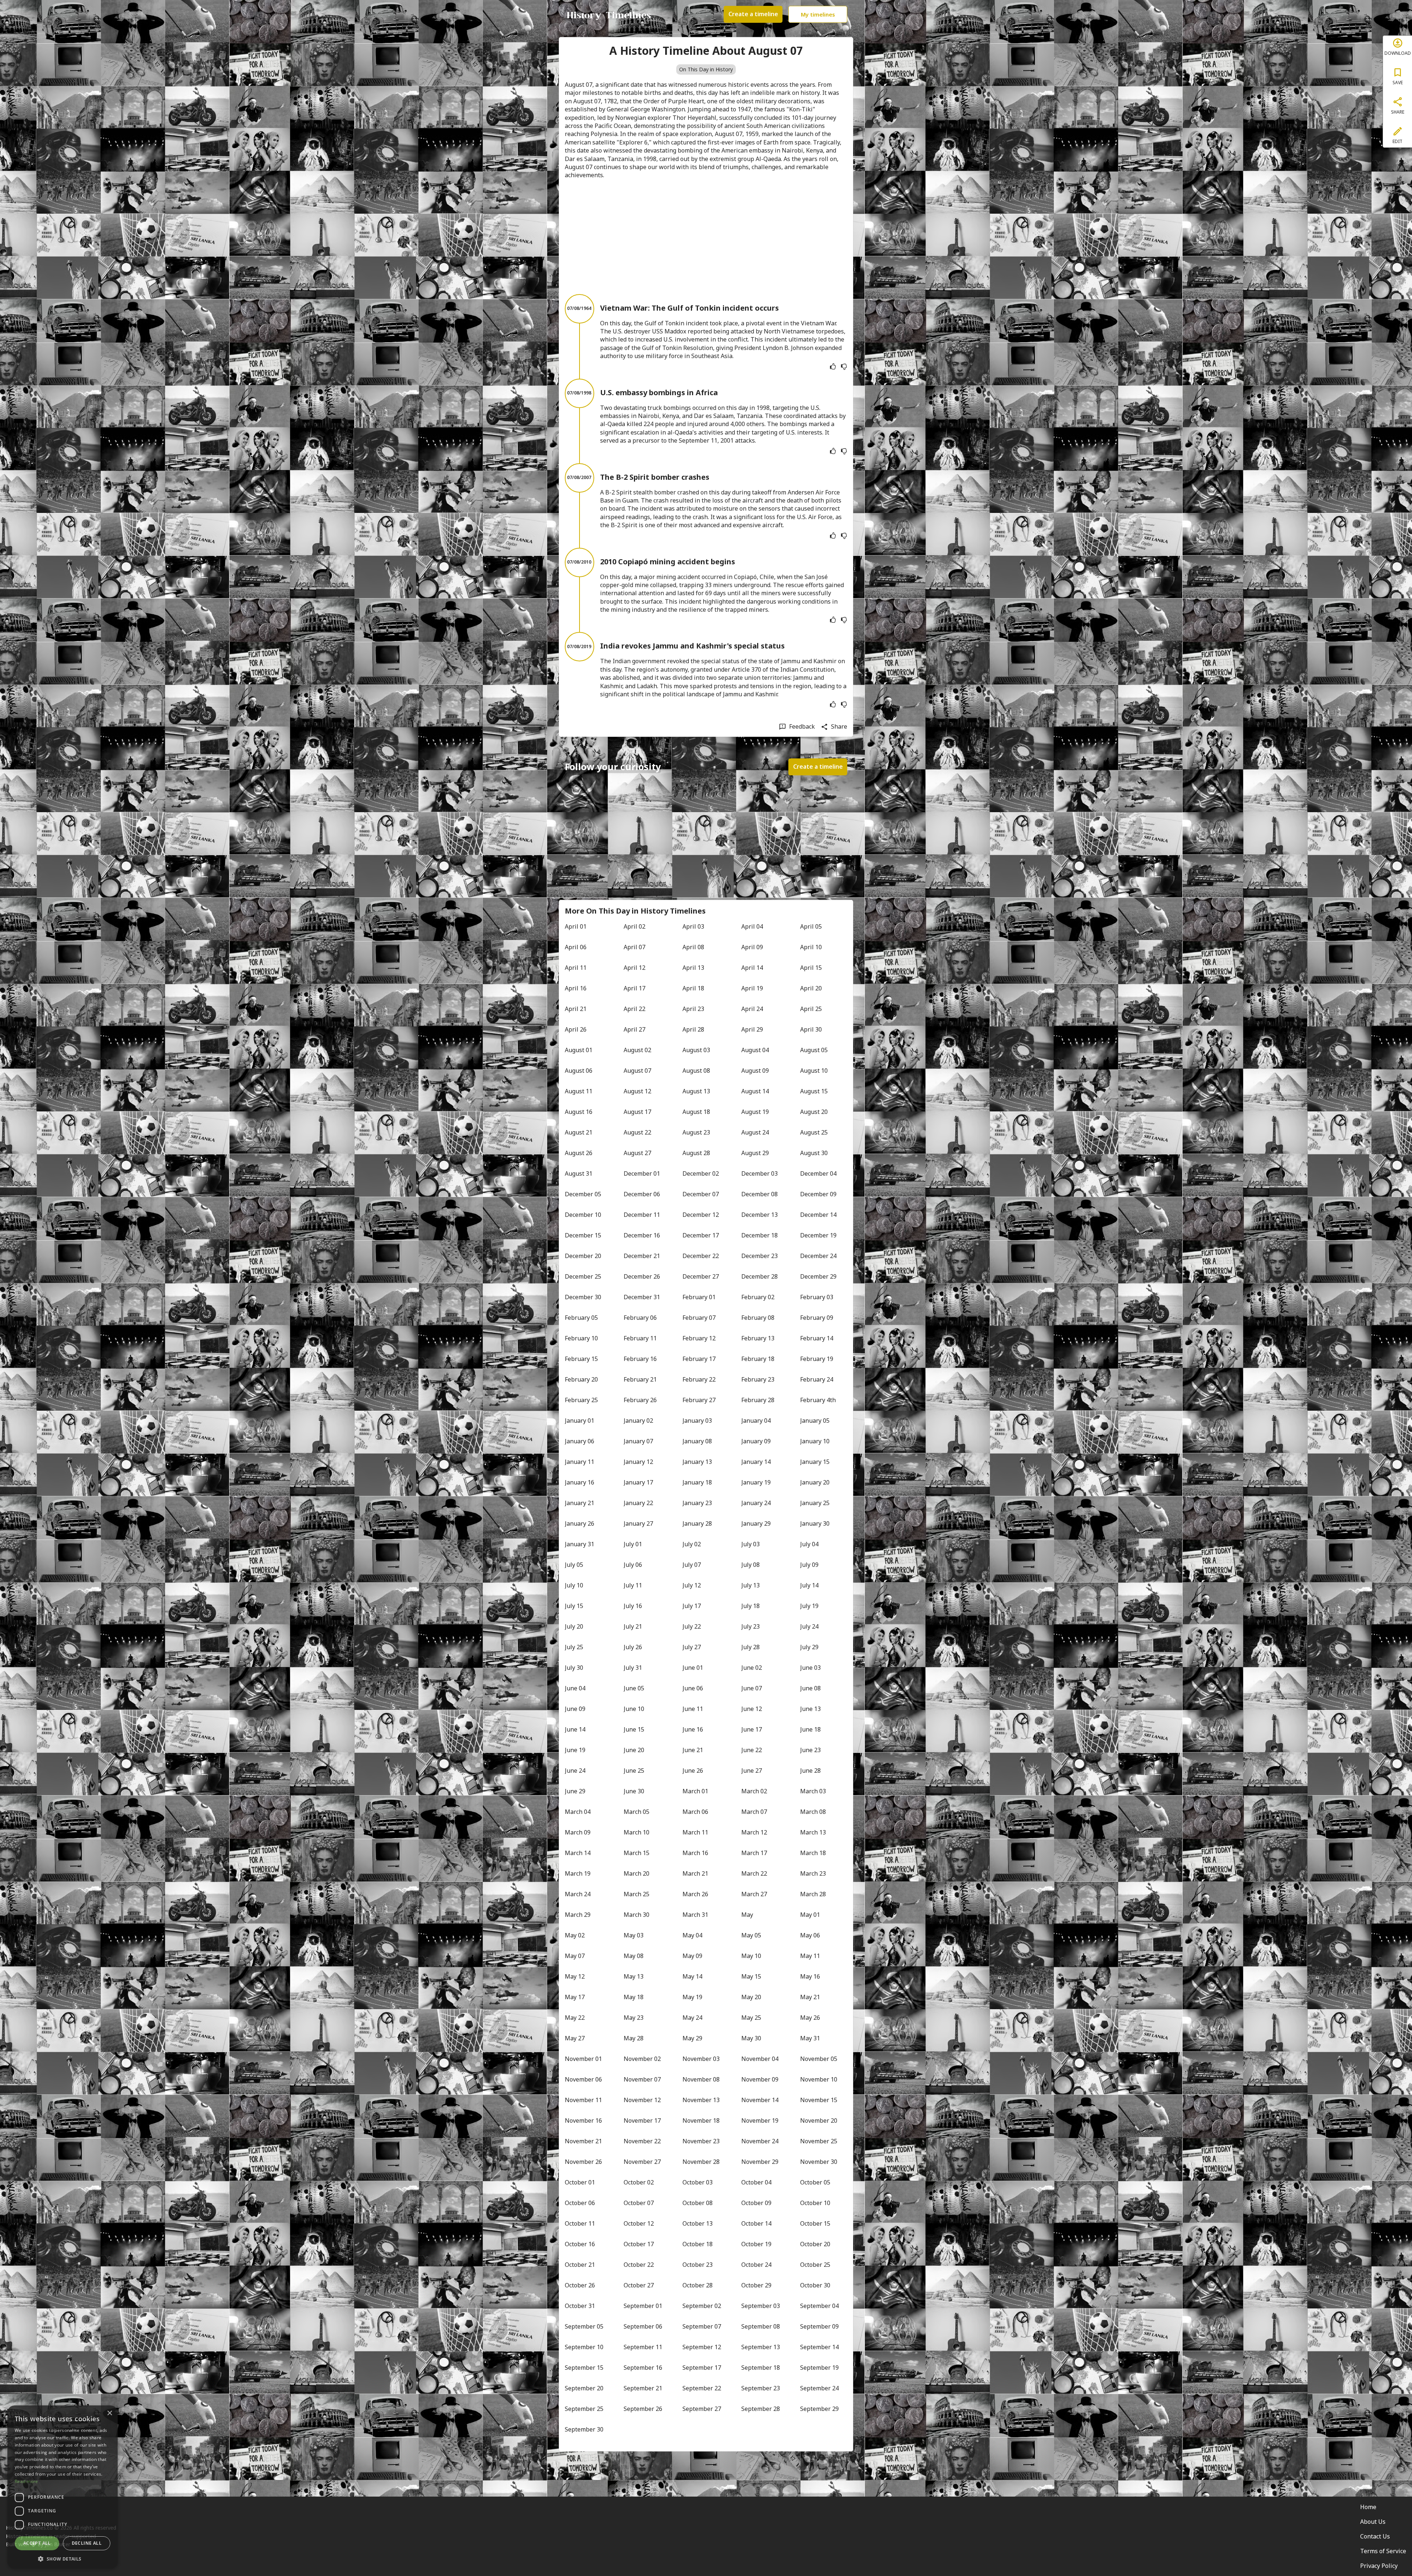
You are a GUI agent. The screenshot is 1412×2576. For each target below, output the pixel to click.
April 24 (752, 1009)
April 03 (693, 926)
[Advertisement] (706, 237)
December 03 (760, 1173)
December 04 (818, 1173)
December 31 (642, 1297)
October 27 (639, 2285)
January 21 (580, 1503)
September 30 (584, 2429)
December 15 (583, 1235)
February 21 (640, 1379)
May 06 (810, 1935)
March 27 (754, 1894)
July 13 (750, 1585)
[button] (63, 2558)
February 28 (758, 1400)
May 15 (751, 1976)
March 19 (578, 1873)
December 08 (760, 1194)
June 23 (810, 1750)
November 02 (642, 2059)
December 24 (818, 1256)
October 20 (815, 2244)
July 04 (809, 1544)
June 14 (575, 1729)
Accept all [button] (37, 2543)
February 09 (817, 1318)
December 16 (642, 1235)
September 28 (761, 2409)
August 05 (814, 1050)
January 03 (697, 1421)
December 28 (760, 1276)
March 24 (578, 1894)
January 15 (815, 1462)
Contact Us (1375, 2536)
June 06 (693, 1688)
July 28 (750, 1647)
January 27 (638, 1523)
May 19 (692, 1997)
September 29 (819, 2409)
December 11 (642, 1215)
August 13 (696, 1091)
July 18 (750, 1606)
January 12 (638, 1462)
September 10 (584, 2347)
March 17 (754, 1853)
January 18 (697, 1482)
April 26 (576, 1029)
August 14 (755, 1091)
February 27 (699, 1400)
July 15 (574, 1606)
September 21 (643, 2388)
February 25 (581, 1400)
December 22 (701, 1256)
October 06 (580, 2203)
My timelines (818, 14)
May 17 (575, 1997)
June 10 (634, 1709)
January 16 (580, 1482)
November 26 (583, 2162)
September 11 (643, 2347)
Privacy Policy (1379, 2566)
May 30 (751, 2038)
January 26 (580, 1523)
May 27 (575, 2038)
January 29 (756, 1523)
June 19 (575, 1750)
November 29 (760, 2162)
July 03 (750, 1544)
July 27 (692, 1647)
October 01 (580, 2182)
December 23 (760, 1256)
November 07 (642, 2079)
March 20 (637, 1873)
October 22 (639, 2265)
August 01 (579, 1050)
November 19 (760, 2121)
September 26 (643, 2409)
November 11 (583, 2100)
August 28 (696, 1153)
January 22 (638, 1503)
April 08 (693, 947)
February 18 (758, 1359)
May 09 (692, 1956)
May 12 (575, 1976)
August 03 (696, 1050)
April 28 (693, 1029)
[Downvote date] (844, 367)
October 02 (639, 2182)
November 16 (583, 2121)
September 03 (761, 2306)
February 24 (817, 1379)
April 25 (811, 1009)
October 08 (698, 2203)
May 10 (751, 1956)
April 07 (634, 947)
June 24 (575, 1771)
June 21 (693, 1750)
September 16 (643, 2368)
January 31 (580, 1544)
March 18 (813, 1853)
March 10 (637, 1832)
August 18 (696, 1112)
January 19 (756, 1482)
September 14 (819, 2347)
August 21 (579, 1132)
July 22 (692, 1626)
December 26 (642, 1276)
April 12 (634, 968)
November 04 (760, 2059)
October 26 (580, 2285)
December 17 (701, 1235)
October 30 (815, 2285)
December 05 (583, 1194)
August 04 (755, 1050)
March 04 (578, 1812)
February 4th (818, 1400)
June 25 (634, 1771)
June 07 (752, 1688)
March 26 (695, 1894)
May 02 (575, 1935)
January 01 (580, 1421)
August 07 (637, 1071)
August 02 (637, 1050)
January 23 (697, 1503)
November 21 (583, 2141)
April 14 (752, 968)
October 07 (639, 2203)
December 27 (701, 1276)
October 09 (756, 2203)
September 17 (702, 2368)
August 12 (637, 1091)
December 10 (583, 1215)
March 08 (813, 1812)
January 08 (697, 1441)
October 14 (756, 2223)
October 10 (815, 2203)
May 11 (810, 1956)
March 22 (754, 1873)
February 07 (699, 1318)
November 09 (760, 2079)
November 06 (583, 2079)
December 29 (818, 1276)
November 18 (701, 2121)
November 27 (642, 2162)
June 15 (634, 1729)
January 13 (697, 1462)
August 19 (755, 1112)
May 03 (634, 1935)
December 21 (642, 1256)
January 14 (756, 1462)
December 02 (701, 1173)
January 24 (756, 1503)
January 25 (815, 1503)
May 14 (692, 1976)
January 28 (697, 1523)
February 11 (640, 1338)
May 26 (810, 2018)
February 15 (581, 1359)
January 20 (815, 1482)
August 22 (637, 1132)
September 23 (761, 2388)
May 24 (692, 2018)
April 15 (811, 968)
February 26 (640, 1400)
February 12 (699, 1338)
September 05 (584, 2326)
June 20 (634, 1750)
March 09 (578, 1832)
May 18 (634, 1997)
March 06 (695, 1812)
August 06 (579, 1071)
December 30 (583, 1297)
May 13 (634, 1976)
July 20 (574, 1626)
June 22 (752, 1750)
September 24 (819, 2388)
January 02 (638, 1421)
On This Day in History (706, 69)
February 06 (640, 1318)
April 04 (752, 926)
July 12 (692, 1585)
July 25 (574, 1647)
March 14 (578, 1853)
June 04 (575, 1688)
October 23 (698, 2265)
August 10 (814, 1071)
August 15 (814, 1091)
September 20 (584, 2388)
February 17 (699, 1359)
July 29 (809, 1647)
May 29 (692, 2038)
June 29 (575, 1791)
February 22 (699, 1379)
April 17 (634, 988)
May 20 (751, 1997)
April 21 (576, 1009)
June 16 (693, 1729)
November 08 (701, 2079)
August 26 (579, 1153)
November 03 (701, 2059)
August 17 (637, 1112)
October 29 (756, 2285)
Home (1368, 2507)
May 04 (692, 1935)
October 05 (815, 2182)
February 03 (817, 1297)
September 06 (643, 2326)
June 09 (575, 1709)
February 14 (817, 1338)
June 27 (752, 1771)
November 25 (819, 2141)
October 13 (698, 2223)
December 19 (818, 1235)
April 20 (811, 988)
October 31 (580, 2306)
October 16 (580, 2244)
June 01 (693, 1668)
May (747, 1915)
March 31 (695, 1915)
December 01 (642, 1173)
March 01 (695, 1791)
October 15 (815, 2223)
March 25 (637, 1894)
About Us (1373, 2522)
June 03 (810, 1668)
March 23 (813, 1873)
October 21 (580, 2265)
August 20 (814, 1112)
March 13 (813, 1832)
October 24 (756, 2265)
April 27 (634, 1029)
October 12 (639, 2223)
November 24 (760, 2141)
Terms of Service (1383, 2551)
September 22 (702, 2388)
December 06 (642, 1194)
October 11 (580, 2223)
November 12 (642, 2100)
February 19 (817, 1359)
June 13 (810, 1709)
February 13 (758, 1338)
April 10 (811, 947)
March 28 (813, 1894)
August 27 (637, 1153)
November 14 (760, 2100)
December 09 (818, 1194)
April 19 (752, 988)
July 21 (633, 1626)
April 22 (634, 1009)
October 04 (756, 2182)
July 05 (574, 1565)
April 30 (811, 1029)
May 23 (634, 2018)
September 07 (702, 2326)
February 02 (758, 1297)
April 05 (811, 926)
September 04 (819, 2306)
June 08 (810, 1688)
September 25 (584, 2409)
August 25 (814, 1132)
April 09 (752, 947)
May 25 (751, 2018)
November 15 (819, 2100)
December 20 (583, 1256)
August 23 (696, 1132)
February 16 (640, 1359)
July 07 (692, 1565)
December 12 (701, 1215)
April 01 (576, 926)
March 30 (637, 1915)
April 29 (752, 1029)
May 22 (575, 2018)
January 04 (756, 1421)
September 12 (702, 2347)
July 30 (574, 1668)
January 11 (580, 1462)
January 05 (815, 1421)
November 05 (819, 2059)
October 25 (815, 2265)
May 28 (634, 2038)
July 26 (633, 1647)
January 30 (815, 1523)
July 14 (809, 1585)
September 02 (702, 2306)
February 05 (581, 1318)
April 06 (576, 947)
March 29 (578, 1915)
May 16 (810, 1976)
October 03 (698, 2182)
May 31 (810, 2038)
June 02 (752, 1668)
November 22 (642, 2141)
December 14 (818, 1215)
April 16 (576, 988)
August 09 (755, 1071)
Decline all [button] (87, 2543)
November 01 (583, 2059)
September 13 (761, 2347)
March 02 (754, 1791)
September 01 (643, 2306)
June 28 (810, 1771)
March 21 (695, 1873)
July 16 (633, 1606)
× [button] (109, 2413)
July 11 (633, 1585)
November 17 (642, 2121)
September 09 (819, 2326)
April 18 (693, 988)
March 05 (637, 1812)
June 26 (693, 1771)
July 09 (809, 1565)
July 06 (633, 1565)
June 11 (693, 1709)
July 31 (633, 1668)
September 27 (702, 2409)
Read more (26, 2481)
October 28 (698, 2285)
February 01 (699, 1297)
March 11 (695, 1832)
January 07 (638, 1441)
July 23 (750, 1626)
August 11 (579, 1091)
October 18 (698, 2244)
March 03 (813, 1791)
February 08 (758, 1318)
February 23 (758, 1379)
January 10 (815, 1441)
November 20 (819, 2121)
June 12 (752, 1709)
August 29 (755, 1153)
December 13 (760, 1215)
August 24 (755, 1132)
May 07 (575, 1956)
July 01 (633, 1544)
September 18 (761, 2368)
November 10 (819, 2079)
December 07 (701, 1194)
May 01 (810, 1915)
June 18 (810, 1729)
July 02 (692, 1544)
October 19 (756, 2244)
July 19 (809, 1606)
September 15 (584, 2368)
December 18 (760, 1235)
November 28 (701, 2162)
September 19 (819, 2368)
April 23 (693, 1009)
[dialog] (63, 2487)
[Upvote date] (833, 367)
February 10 (581, 1338)
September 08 (761, 2326)
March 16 (695, 1853)
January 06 (580, 1441)
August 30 (814, 1153)
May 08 (634, 1956)
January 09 (756, 1441)
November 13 (701, 2100)
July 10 (574, 1585)
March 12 (754, 1832)
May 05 (751, 1935)
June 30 (634, 1791)
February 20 (581, 1379)
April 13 (693, 968)
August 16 (579, 1112)
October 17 (639, 2244)
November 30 (819, 2162)
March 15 (637, 1853)
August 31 (579, 1173)
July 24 (809, 1626)
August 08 (696, 1071)
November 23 (701, 2141)
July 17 (692, 1606)
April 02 (634, 926)
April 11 (576, 968)
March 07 (754, 1812)
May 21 (810, 1997)
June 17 (752, 1729)
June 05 (634, 1688)
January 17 (638, 1482)
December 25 (583, 1276)
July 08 (750, 1565)
